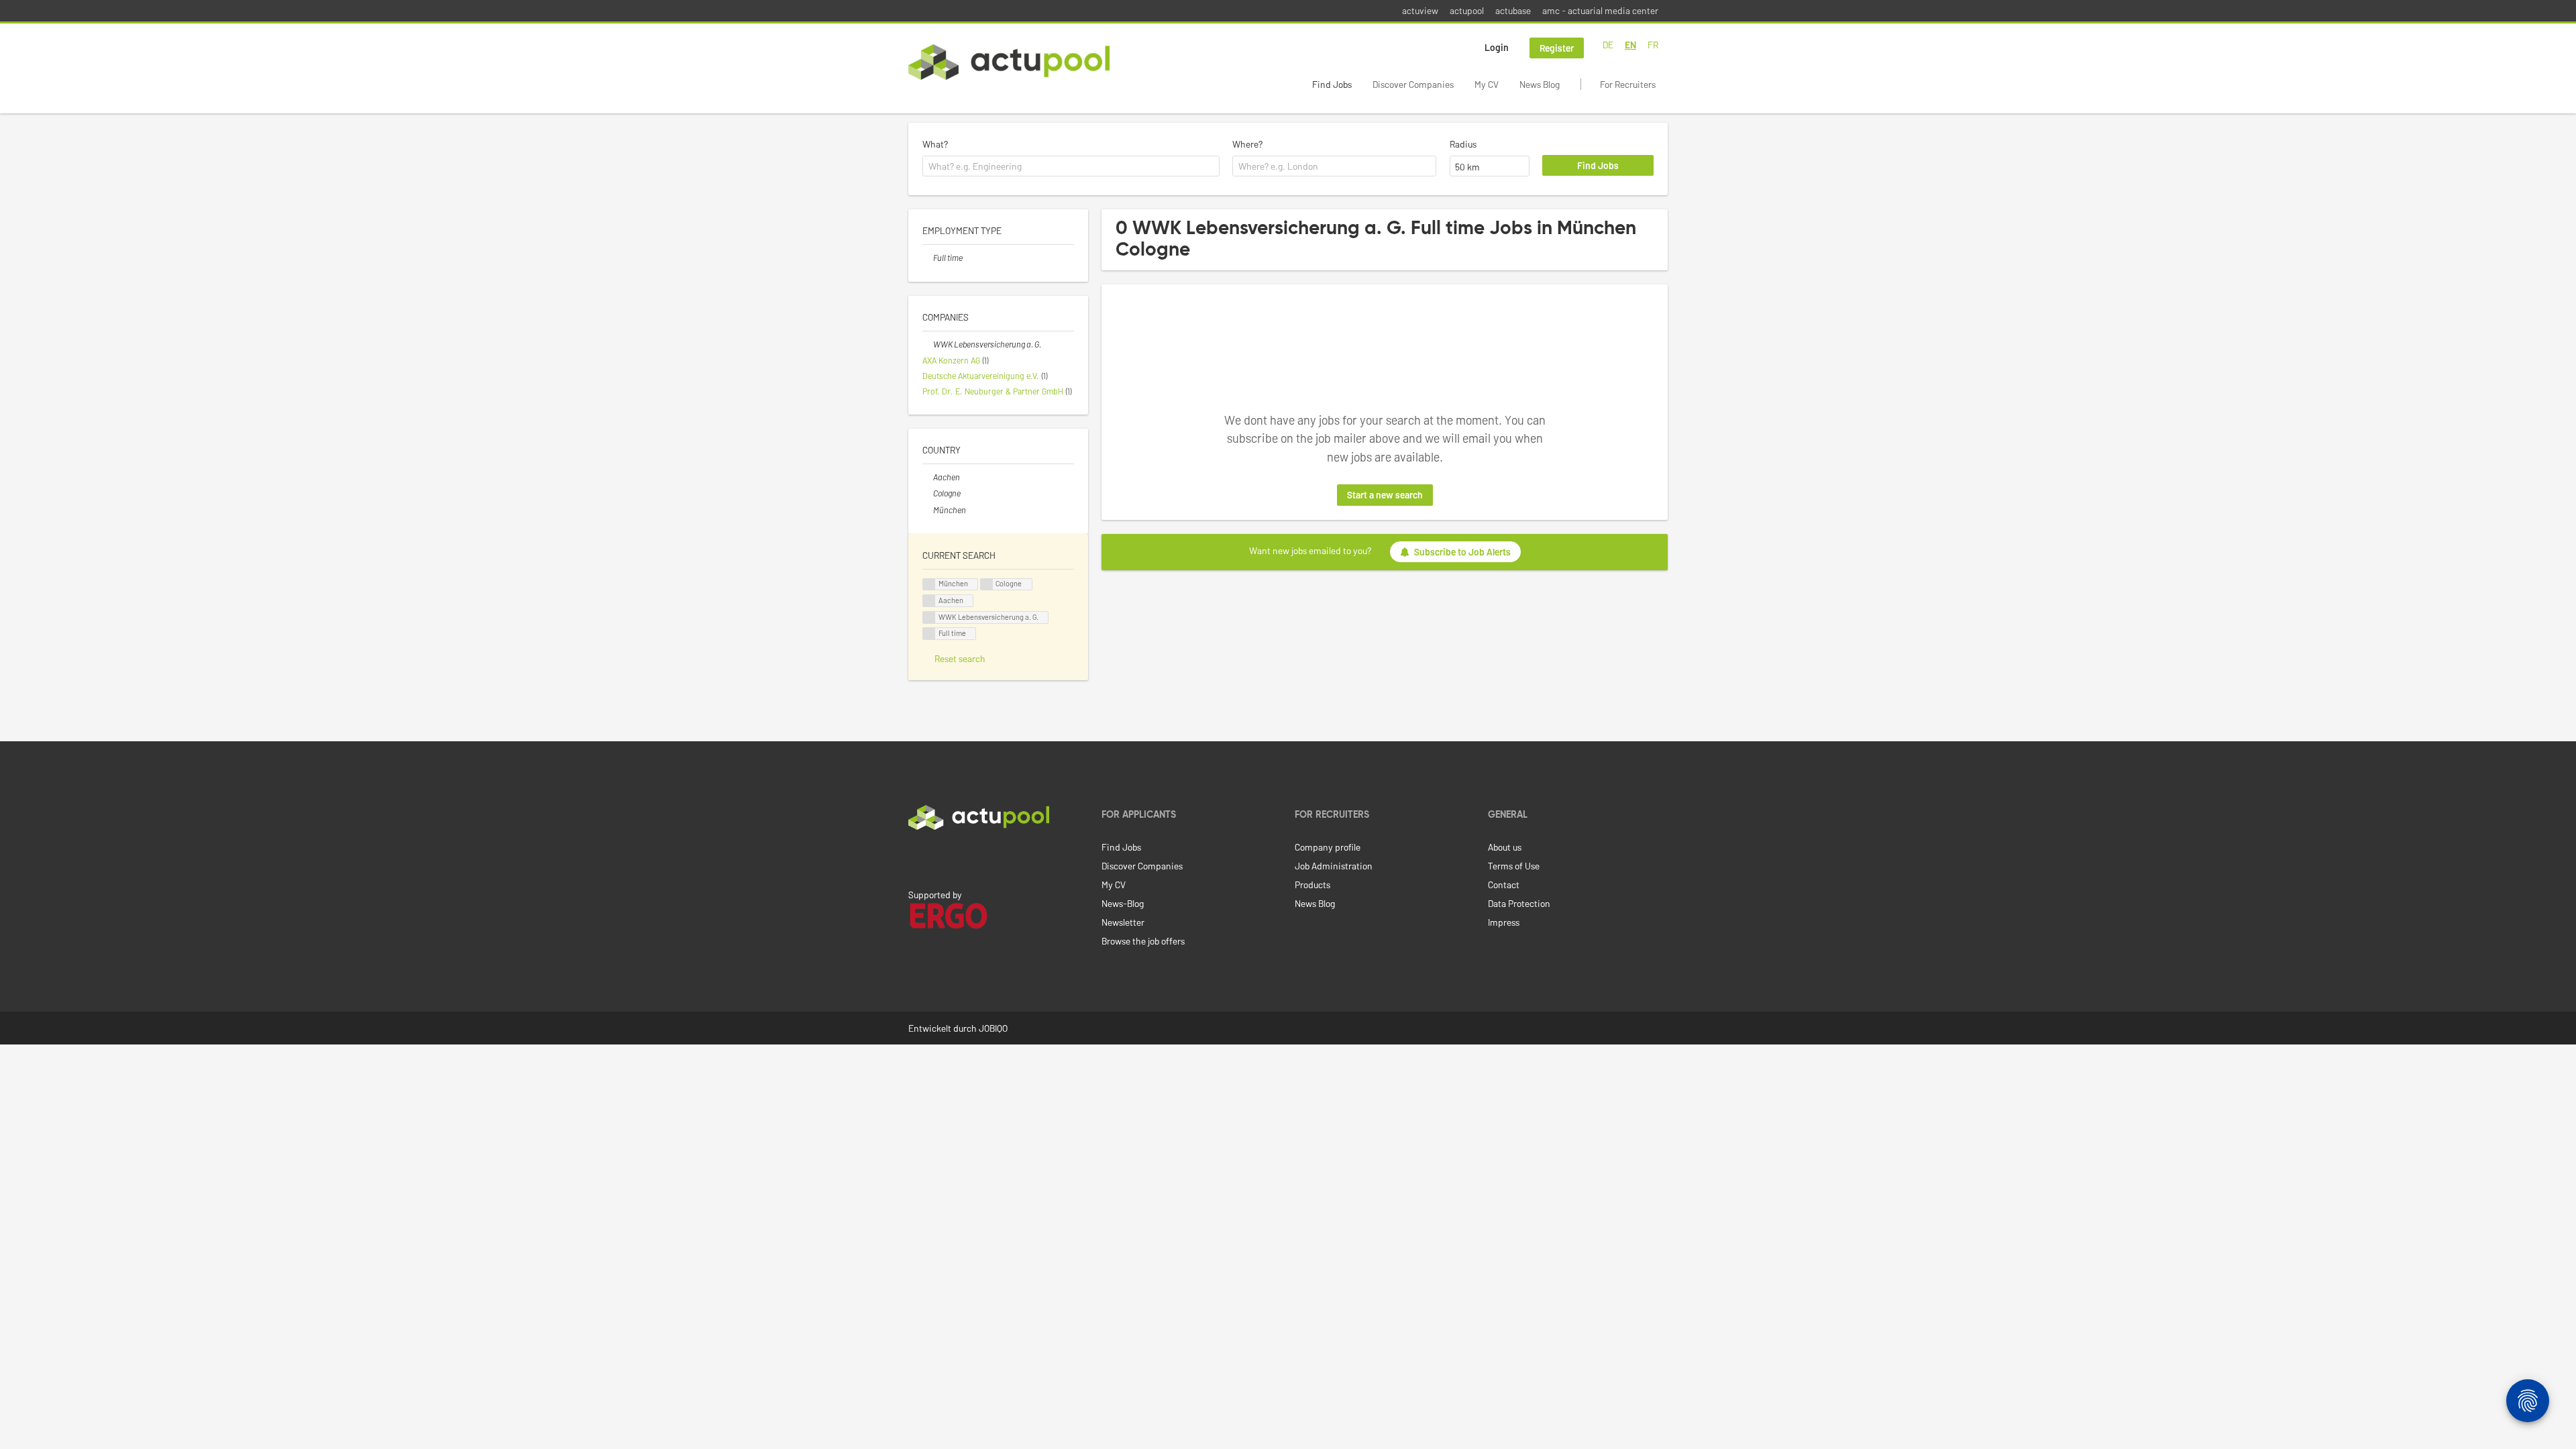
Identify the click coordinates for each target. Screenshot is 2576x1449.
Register (1557, 48)
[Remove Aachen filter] (928, 477)
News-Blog (1123, 903)
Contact (1504, 884)
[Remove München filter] (928, 510)
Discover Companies (1413, 84)
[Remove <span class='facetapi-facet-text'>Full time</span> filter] (929, 634)
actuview (1420, 10)
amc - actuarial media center (1600, 10)
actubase (1513, 10)
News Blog (1540, 84)
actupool (1467, 10)
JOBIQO (993, 1028)
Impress (1504, 922)
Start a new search (1385, 495)
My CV (1487, 84)
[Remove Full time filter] (928, 258)
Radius (1463, 144)
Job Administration (1334, 866)
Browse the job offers (1143, 941)
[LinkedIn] (916, 858)
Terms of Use (1514, 866)
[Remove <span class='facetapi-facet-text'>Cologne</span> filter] (987, 585)
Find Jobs (1332, 84)
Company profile (1328, 847)
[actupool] (1009, 62)
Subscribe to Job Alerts (1462, 552)
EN (1630, 45)
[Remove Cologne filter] (928, 493)
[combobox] (1071, 166)
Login (1497, 47)
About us (1505, 847)
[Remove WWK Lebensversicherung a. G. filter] (928, 344)
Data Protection (1519, 903)
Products (1312, 884)
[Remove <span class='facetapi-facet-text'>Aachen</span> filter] (929, 601)
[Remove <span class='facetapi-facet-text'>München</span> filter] (929, 585)
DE (1608, 45)
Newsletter (1123, 922)
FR (1653, 45)
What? (935, 144)
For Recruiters (1628, 84)
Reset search (960, 658)
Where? (1247, 144)
